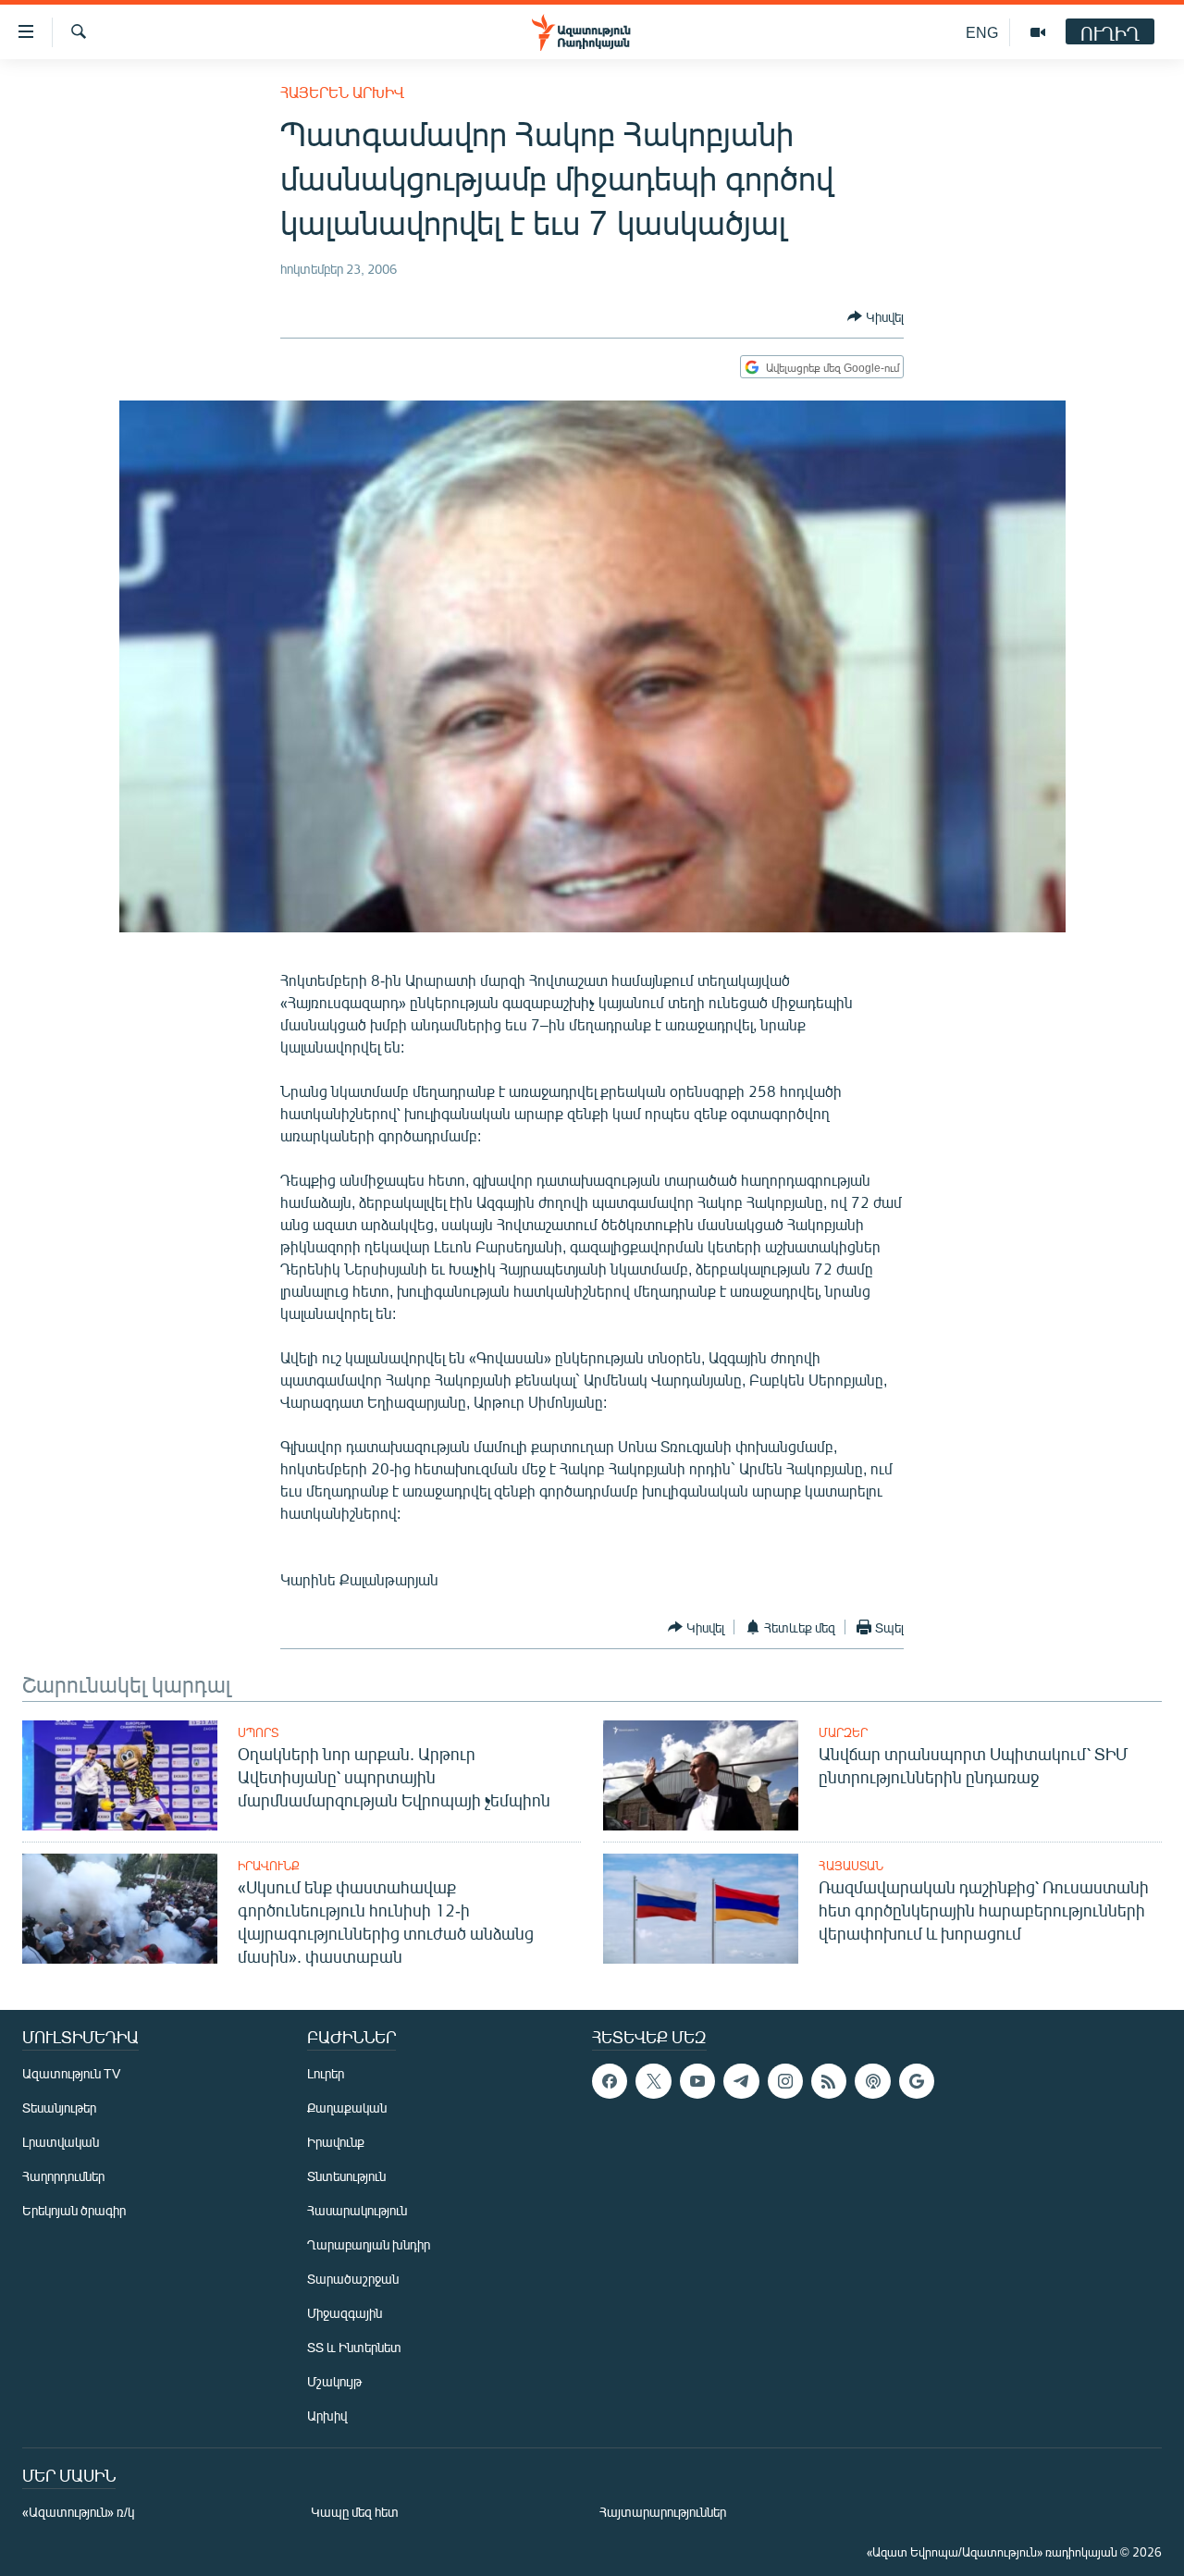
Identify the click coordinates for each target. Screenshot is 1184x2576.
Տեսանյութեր (59, 2108)
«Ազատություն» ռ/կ (78, 2512)
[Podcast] (872, 2081)
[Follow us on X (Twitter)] (653, 2081)
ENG (982, 32)
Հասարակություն (357, 2210)
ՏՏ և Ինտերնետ (354, 2347)
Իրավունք (269, 1866)
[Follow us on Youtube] (697, 2081)
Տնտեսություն (346, 2176)
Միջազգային (345, 2313)
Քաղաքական (347, 2108)
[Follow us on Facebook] (610, 2081)
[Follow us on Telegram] (741, 2081)
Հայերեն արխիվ (342, 92)
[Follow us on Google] (917, 2081)
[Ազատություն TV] (1038, 32)
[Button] (876, 316)
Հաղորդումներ (63, 2176)
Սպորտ (258, 1732)
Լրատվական (61, 2142)
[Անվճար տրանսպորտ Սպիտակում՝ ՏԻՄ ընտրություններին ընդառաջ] (701, 1775)
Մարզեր (843, 1732)
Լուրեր (326, 2073)
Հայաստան (851, 1866)
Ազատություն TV (71, 2073)
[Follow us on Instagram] (785, 2081)
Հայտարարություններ (663, 2512)
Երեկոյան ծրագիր (74, 2210)
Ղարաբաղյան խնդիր (369, 2244)
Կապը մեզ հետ (355, 2512)
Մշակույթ (334, 2381)
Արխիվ (327, 2416)
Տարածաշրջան (353, 2279)
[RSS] (829, 2081)
